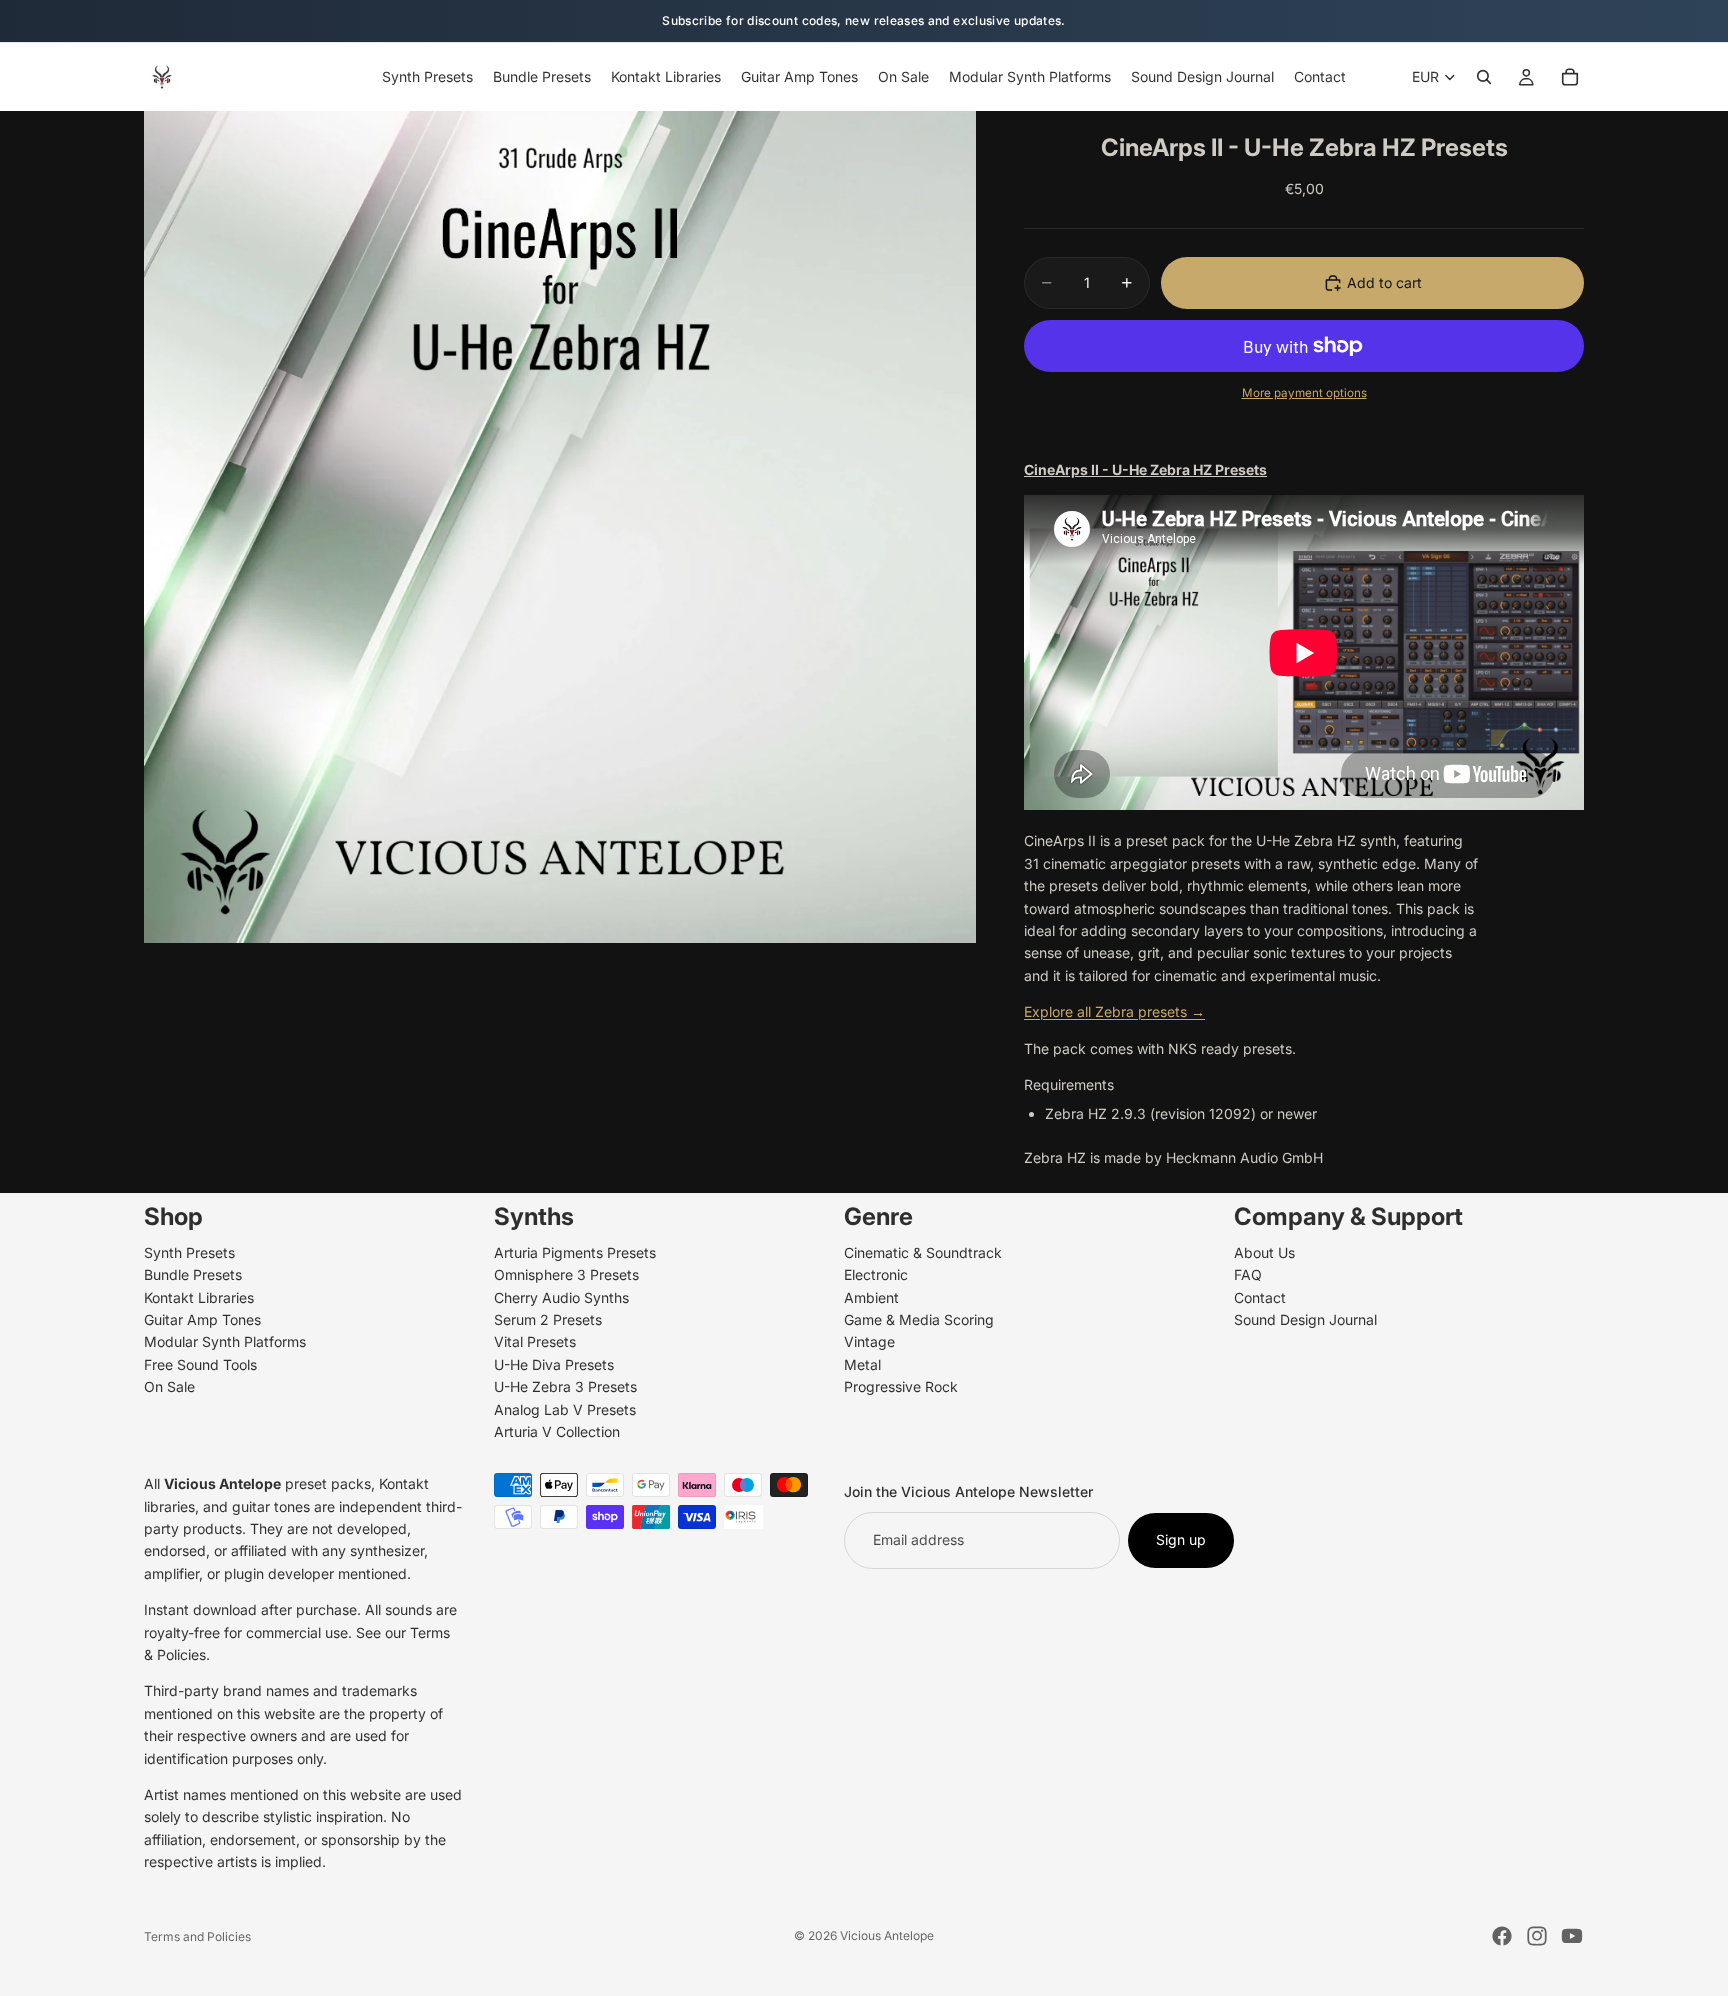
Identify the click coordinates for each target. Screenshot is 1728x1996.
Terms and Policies (197, 1936)
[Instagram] (1537, 1936)
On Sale (169, 1387)
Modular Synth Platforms (225, 1342)
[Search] (1484, 77)
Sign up (1181, 1540)
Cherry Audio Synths (561, 1297)
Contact (1260, 1297)
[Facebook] (1502, 1936)
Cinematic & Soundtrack (923, 1252)
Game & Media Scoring (919, 1319)
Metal (862, 1364)
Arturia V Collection (557, 1431)
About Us (1264, 1252)
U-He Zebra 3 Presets (565, 1387)
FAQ (1248, 1275)
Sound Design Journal (1305, 1319)
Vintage (869, 1342)
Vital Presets (535, 1342)
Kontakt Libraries (199, 1297)
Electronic (876, 1275)
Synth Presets (189, 1252)
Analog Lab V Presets (565, 1409)
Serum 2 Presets (548, 1319)
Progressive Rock (901, 1387)
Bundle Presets (193, 1275)
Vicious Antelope (887, 1935)
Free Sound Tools (200, 1364)
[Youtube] (1572, 1936)
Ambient (871, 1297)
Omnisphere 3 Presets (566, 1275)
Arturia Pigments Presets (575, 1252)
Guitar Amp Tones (202, 1319)
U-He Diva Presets (554, 1364)
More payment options (1304, 393)
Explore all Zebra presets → (1114, 1011)
